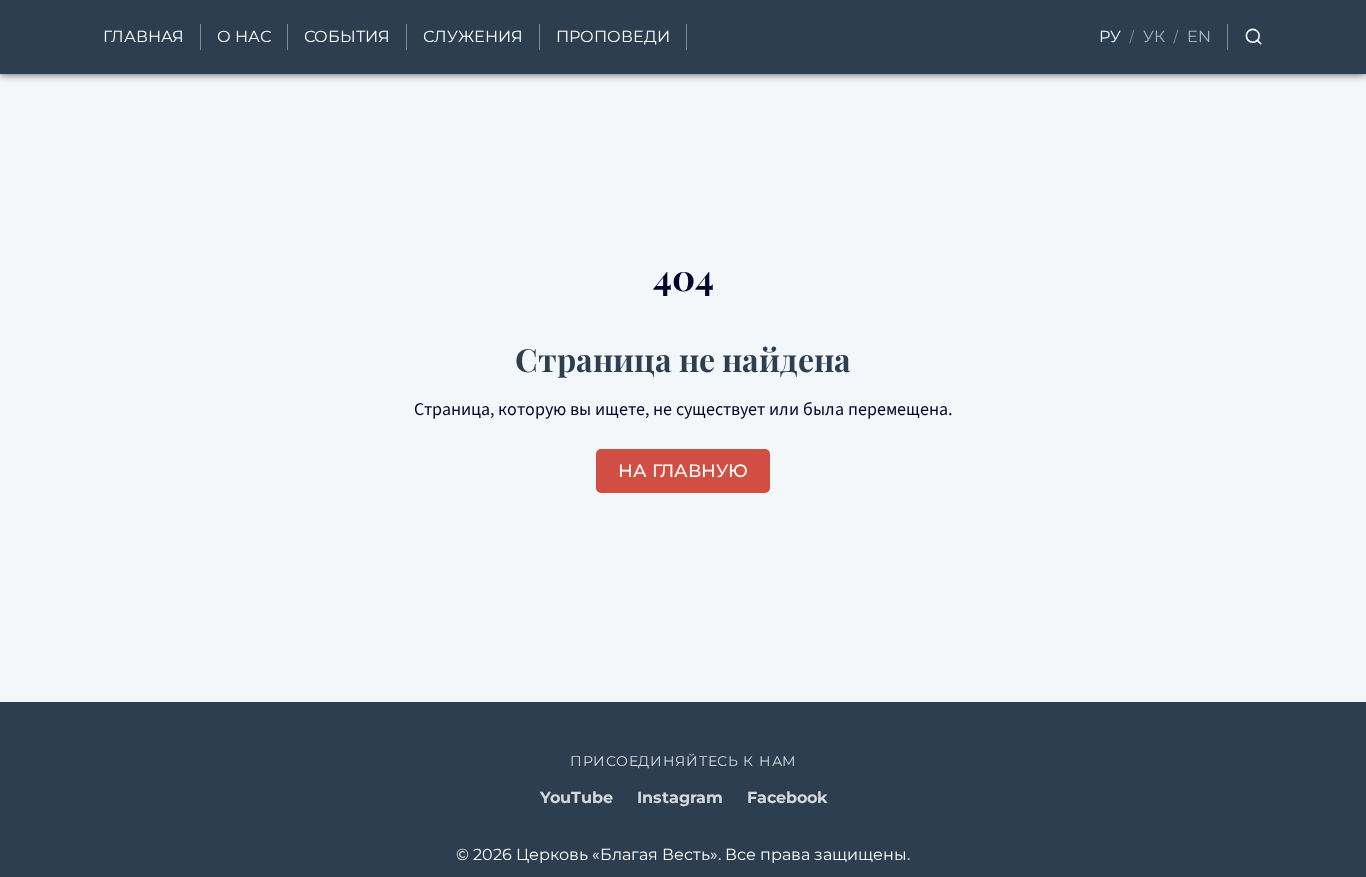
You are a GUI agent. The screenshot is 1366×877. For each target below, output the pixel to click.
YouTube (576, 797)
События (347, 36)
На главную (683, 470)
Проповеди (613, 36)
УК (1154, 36)
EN (1199, 36)
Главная (143, 36)
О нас (244, 36)
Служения (473, 36)
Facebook (787, 797)
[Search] (1253, 36)
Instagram (680, 797)
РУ (1110, 36)
